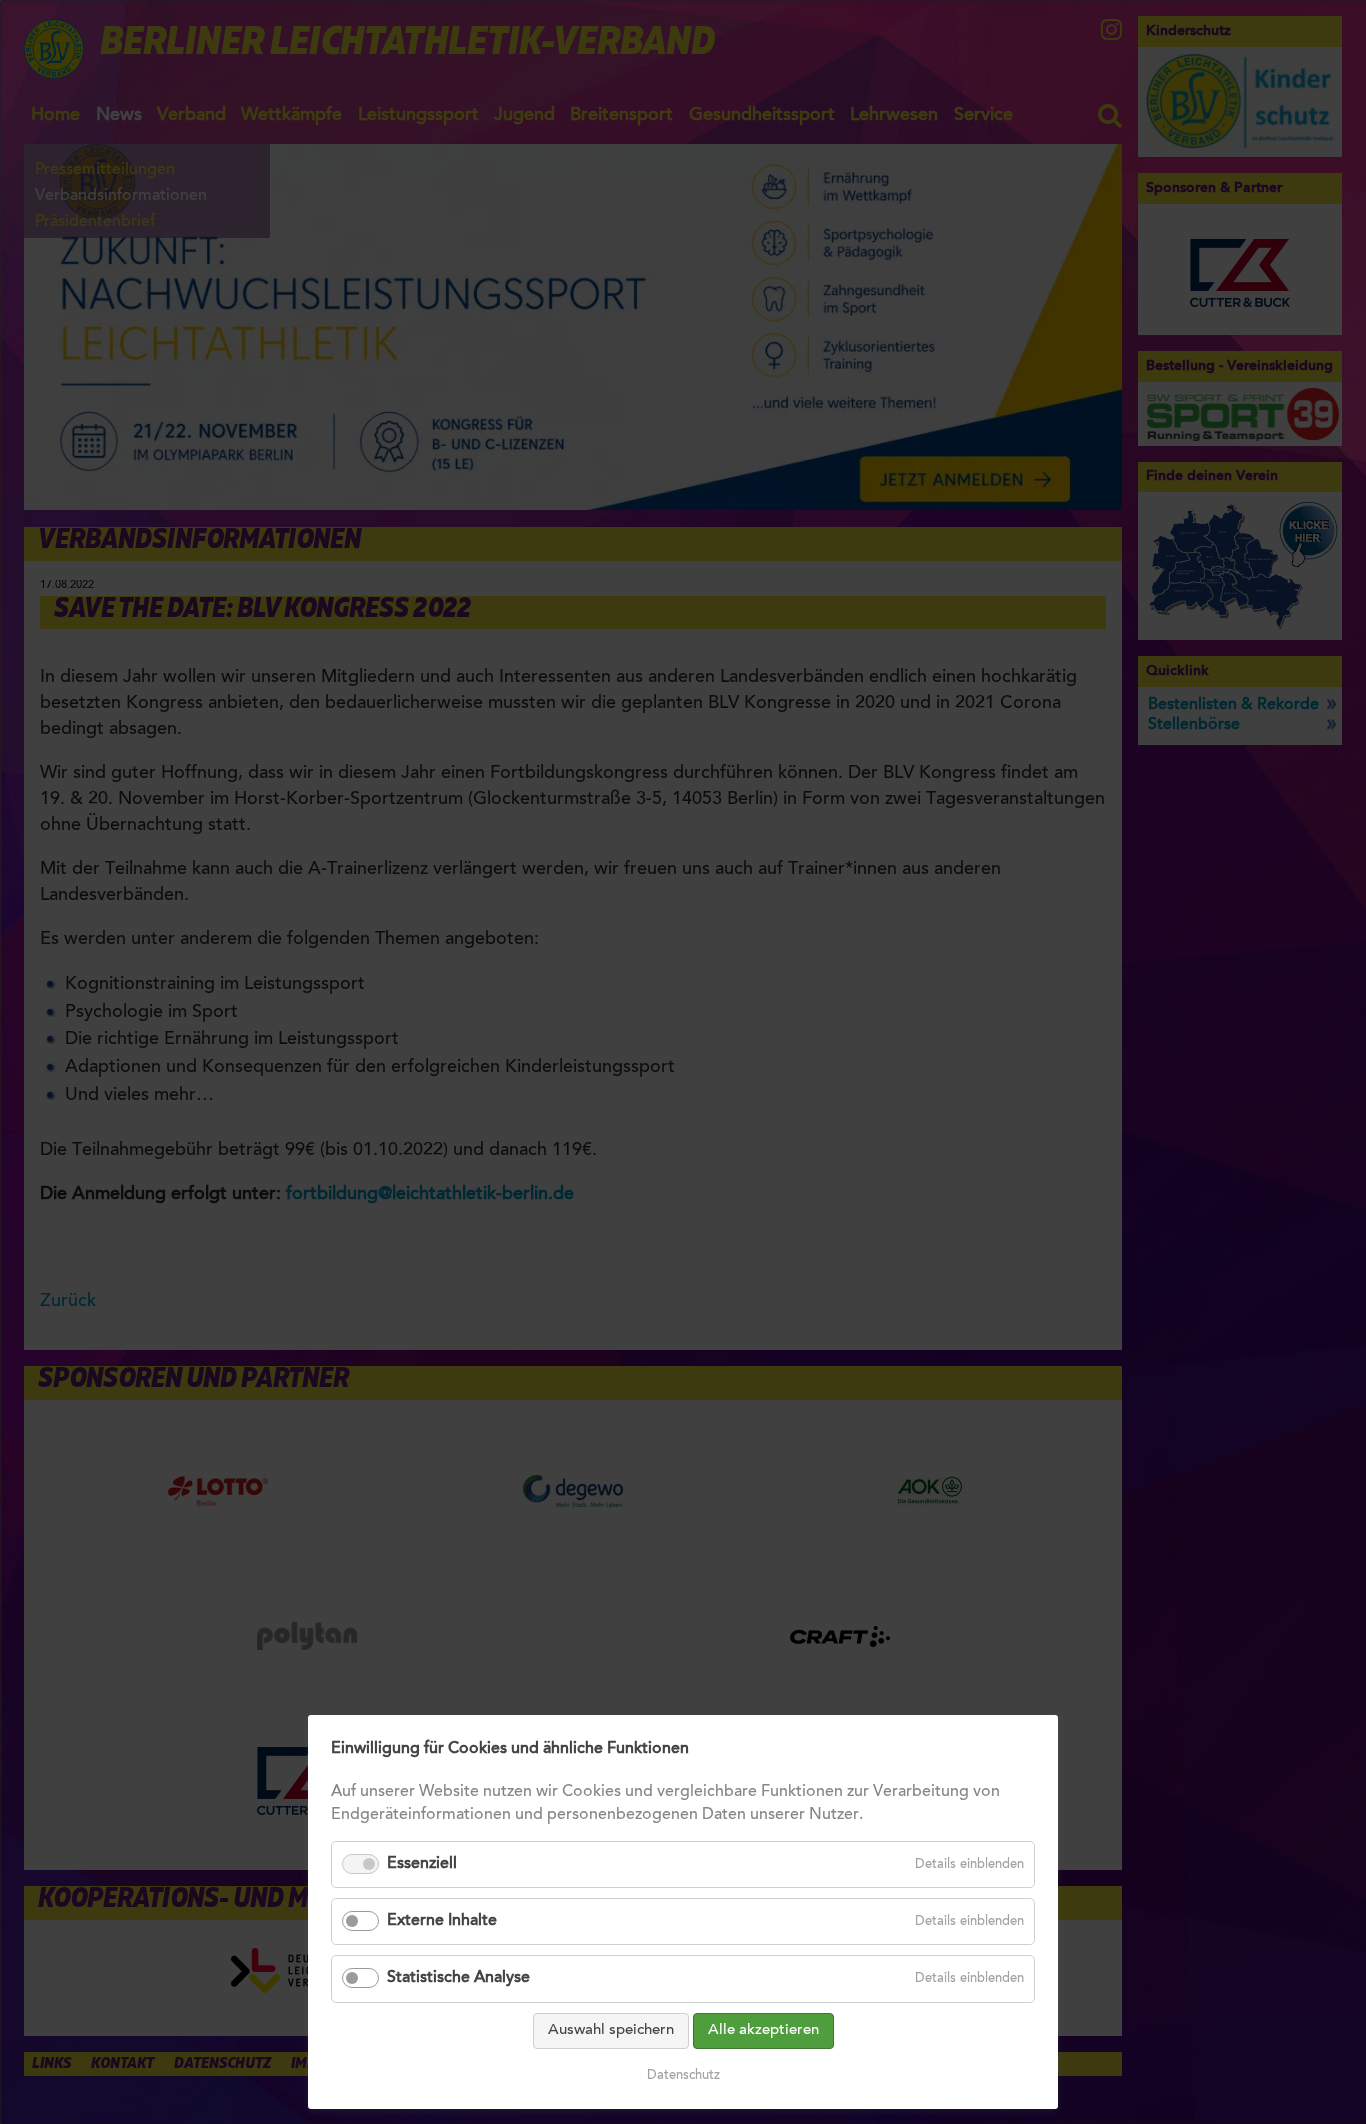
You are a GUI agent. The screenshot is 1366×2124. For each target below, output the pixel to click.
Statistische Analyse (458, 1978)
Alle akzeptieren (763, 2030)
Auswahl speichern (611, 2030)
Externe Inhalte (442, 1921)
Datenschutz (683, 2075)
